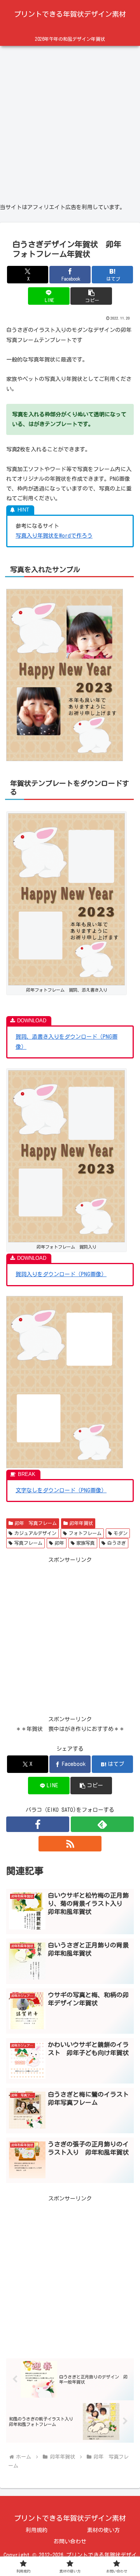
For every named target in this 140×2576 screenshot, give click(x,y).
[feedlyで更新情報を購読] (102, 1824)
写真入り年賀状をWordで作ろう (54, 536)
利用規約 (37, 2530)
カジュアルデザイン (35, 1533)
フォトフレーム (85, 1533)
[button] (91, 296)
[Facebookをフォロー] (38, 1824)
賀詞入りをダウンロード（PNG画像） (61, 1274)
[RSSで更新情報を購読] (70, 1844)
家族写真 (86, 1543)
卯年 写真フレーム (36, 1523)
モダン (121, 1533)
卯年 (59, 1543)
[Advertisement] (70, 121)
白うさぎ (117, 1543)
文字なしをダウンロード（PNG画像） (61, 1490)
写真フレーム (28, 1543)
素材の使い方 (103, 2530)
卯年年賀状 (81, 1523)
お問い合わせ (70, 2541)
